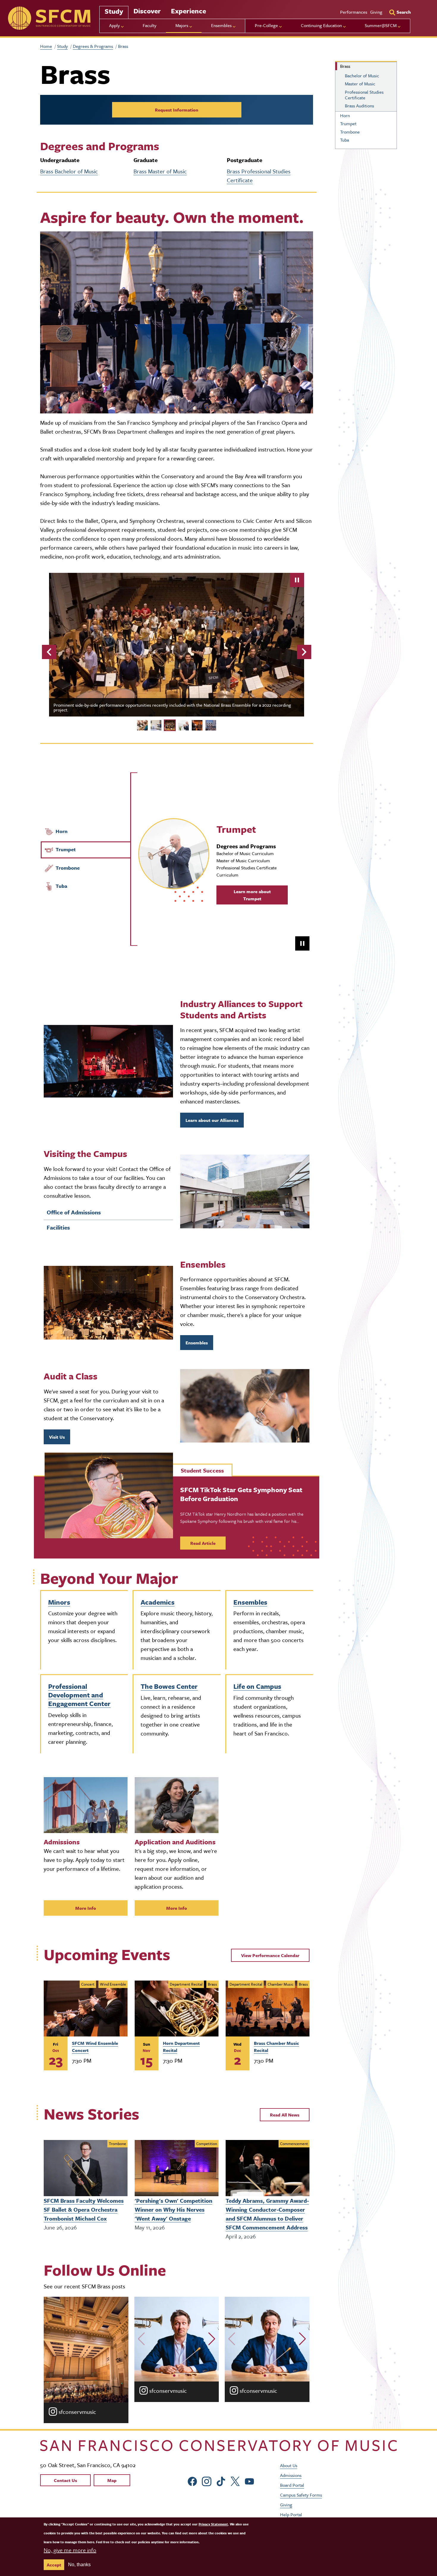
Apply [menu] (114, 25)
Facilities (58, 1227)
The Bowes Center (169, 1686)
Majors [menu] (182, 25)
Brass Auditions (359, 106)
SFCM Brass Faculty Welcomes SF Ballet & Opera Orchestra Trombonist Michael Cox (84, 2209)
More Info (86, 1908)
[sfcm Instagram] (207, 2481)
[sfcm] (49, 18)
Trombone (68, 868)
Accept (54, 2565)
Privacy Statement (213, 2524)
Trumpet (66, 849)
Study (114, 11)
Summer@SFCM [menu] (381, 25)
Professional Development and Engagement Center (79, 1695)
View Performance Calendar (270, 1955)
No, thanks (79, 2565)
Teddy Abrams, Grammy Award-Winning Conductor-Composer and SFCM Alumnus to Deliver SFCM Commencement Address (267, 2214)
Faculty (150, 25)
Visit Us (57, 1437)
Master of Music (360, 84)
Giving (376, 12)
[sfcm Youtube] (249, 2481)
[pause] (297, 580)
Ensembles (197, 1343)
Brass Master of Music (160, 171)
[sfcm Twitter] (235, 2481)
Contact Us (65, 2480)
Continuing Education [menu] (321, 25)
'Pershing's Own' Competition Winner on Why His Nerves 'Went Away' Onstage (173, 2209)
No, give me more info (70, 2550)
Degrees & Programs (93, 46)
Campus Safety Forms (301, 2495)
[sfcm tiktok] (221, 2481)
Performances (354, 12)
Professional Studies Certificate (364, 95)
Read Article (203, 1543)
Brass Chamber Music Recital (276, 2047)
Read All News (285, 2115)
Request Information (177, 110)
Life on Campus (257, 1686)
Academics (158, 1602)
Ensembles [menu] (221, 25)
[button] (141, 2339)
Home (46, 46)
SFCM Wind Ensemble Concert (95, 2047)
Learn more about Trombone (252, 895)
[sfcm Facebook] (192, 2481)
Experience (188, 11)
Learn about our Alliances (212, 1120)
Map (112, 2480)
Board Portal (292, 2485)
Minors (59, 1602)
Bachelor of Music (362, 76)
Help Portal (291, 2514)
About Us (289, 2465)
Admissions (291, 2475)
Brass (345, 66)
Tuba (61, 886)
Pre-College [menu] (266, 25)
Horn (62, 831)
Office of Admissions (74, 1212)
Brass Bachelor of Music (69, 171)
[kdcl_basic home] (218, 2446)
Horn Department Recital (181, 2047)
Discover (147, 11)
